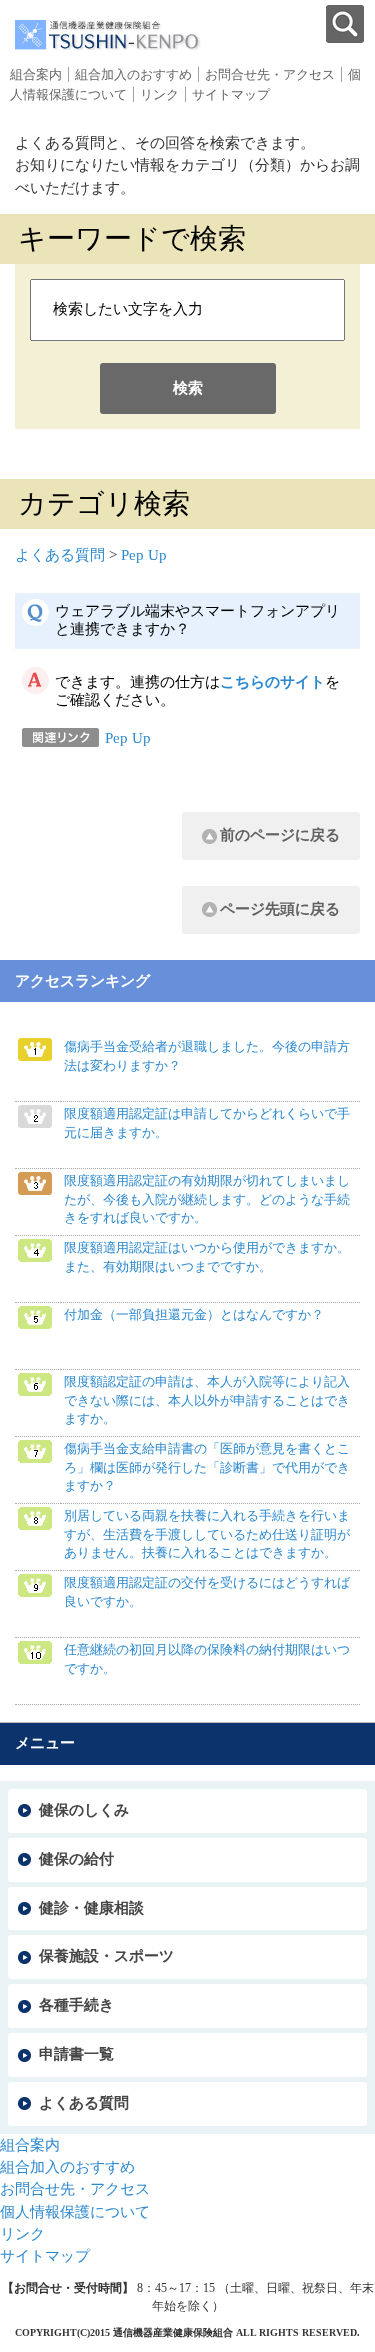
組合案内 (36, 74)
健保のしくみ (84, 1810)
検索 (188, 388)
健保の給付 (76, 1859)
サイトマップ (231, 94)
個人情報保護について (75, 2212)
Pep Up (144, 555)
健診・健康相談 (91, 1908)
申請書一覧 (76, 2054)
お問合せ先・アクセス (270, 74)
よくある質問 (60, 555)
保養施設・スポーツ (106, 1956)
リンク (159, 94)
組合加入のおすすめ (133, 74)
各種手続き (76, 2005)
